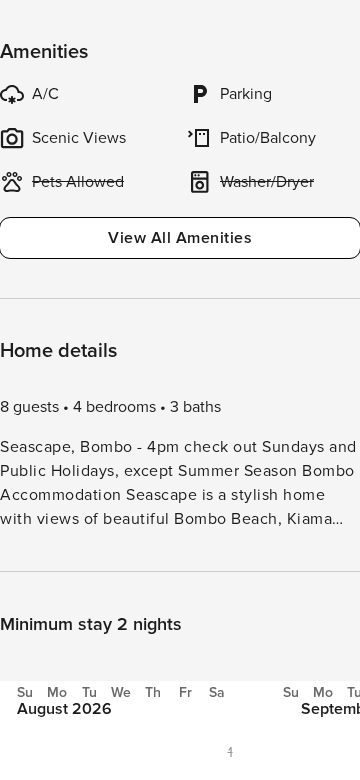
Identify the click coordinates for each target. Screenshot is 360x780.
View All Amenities (180, 238)
